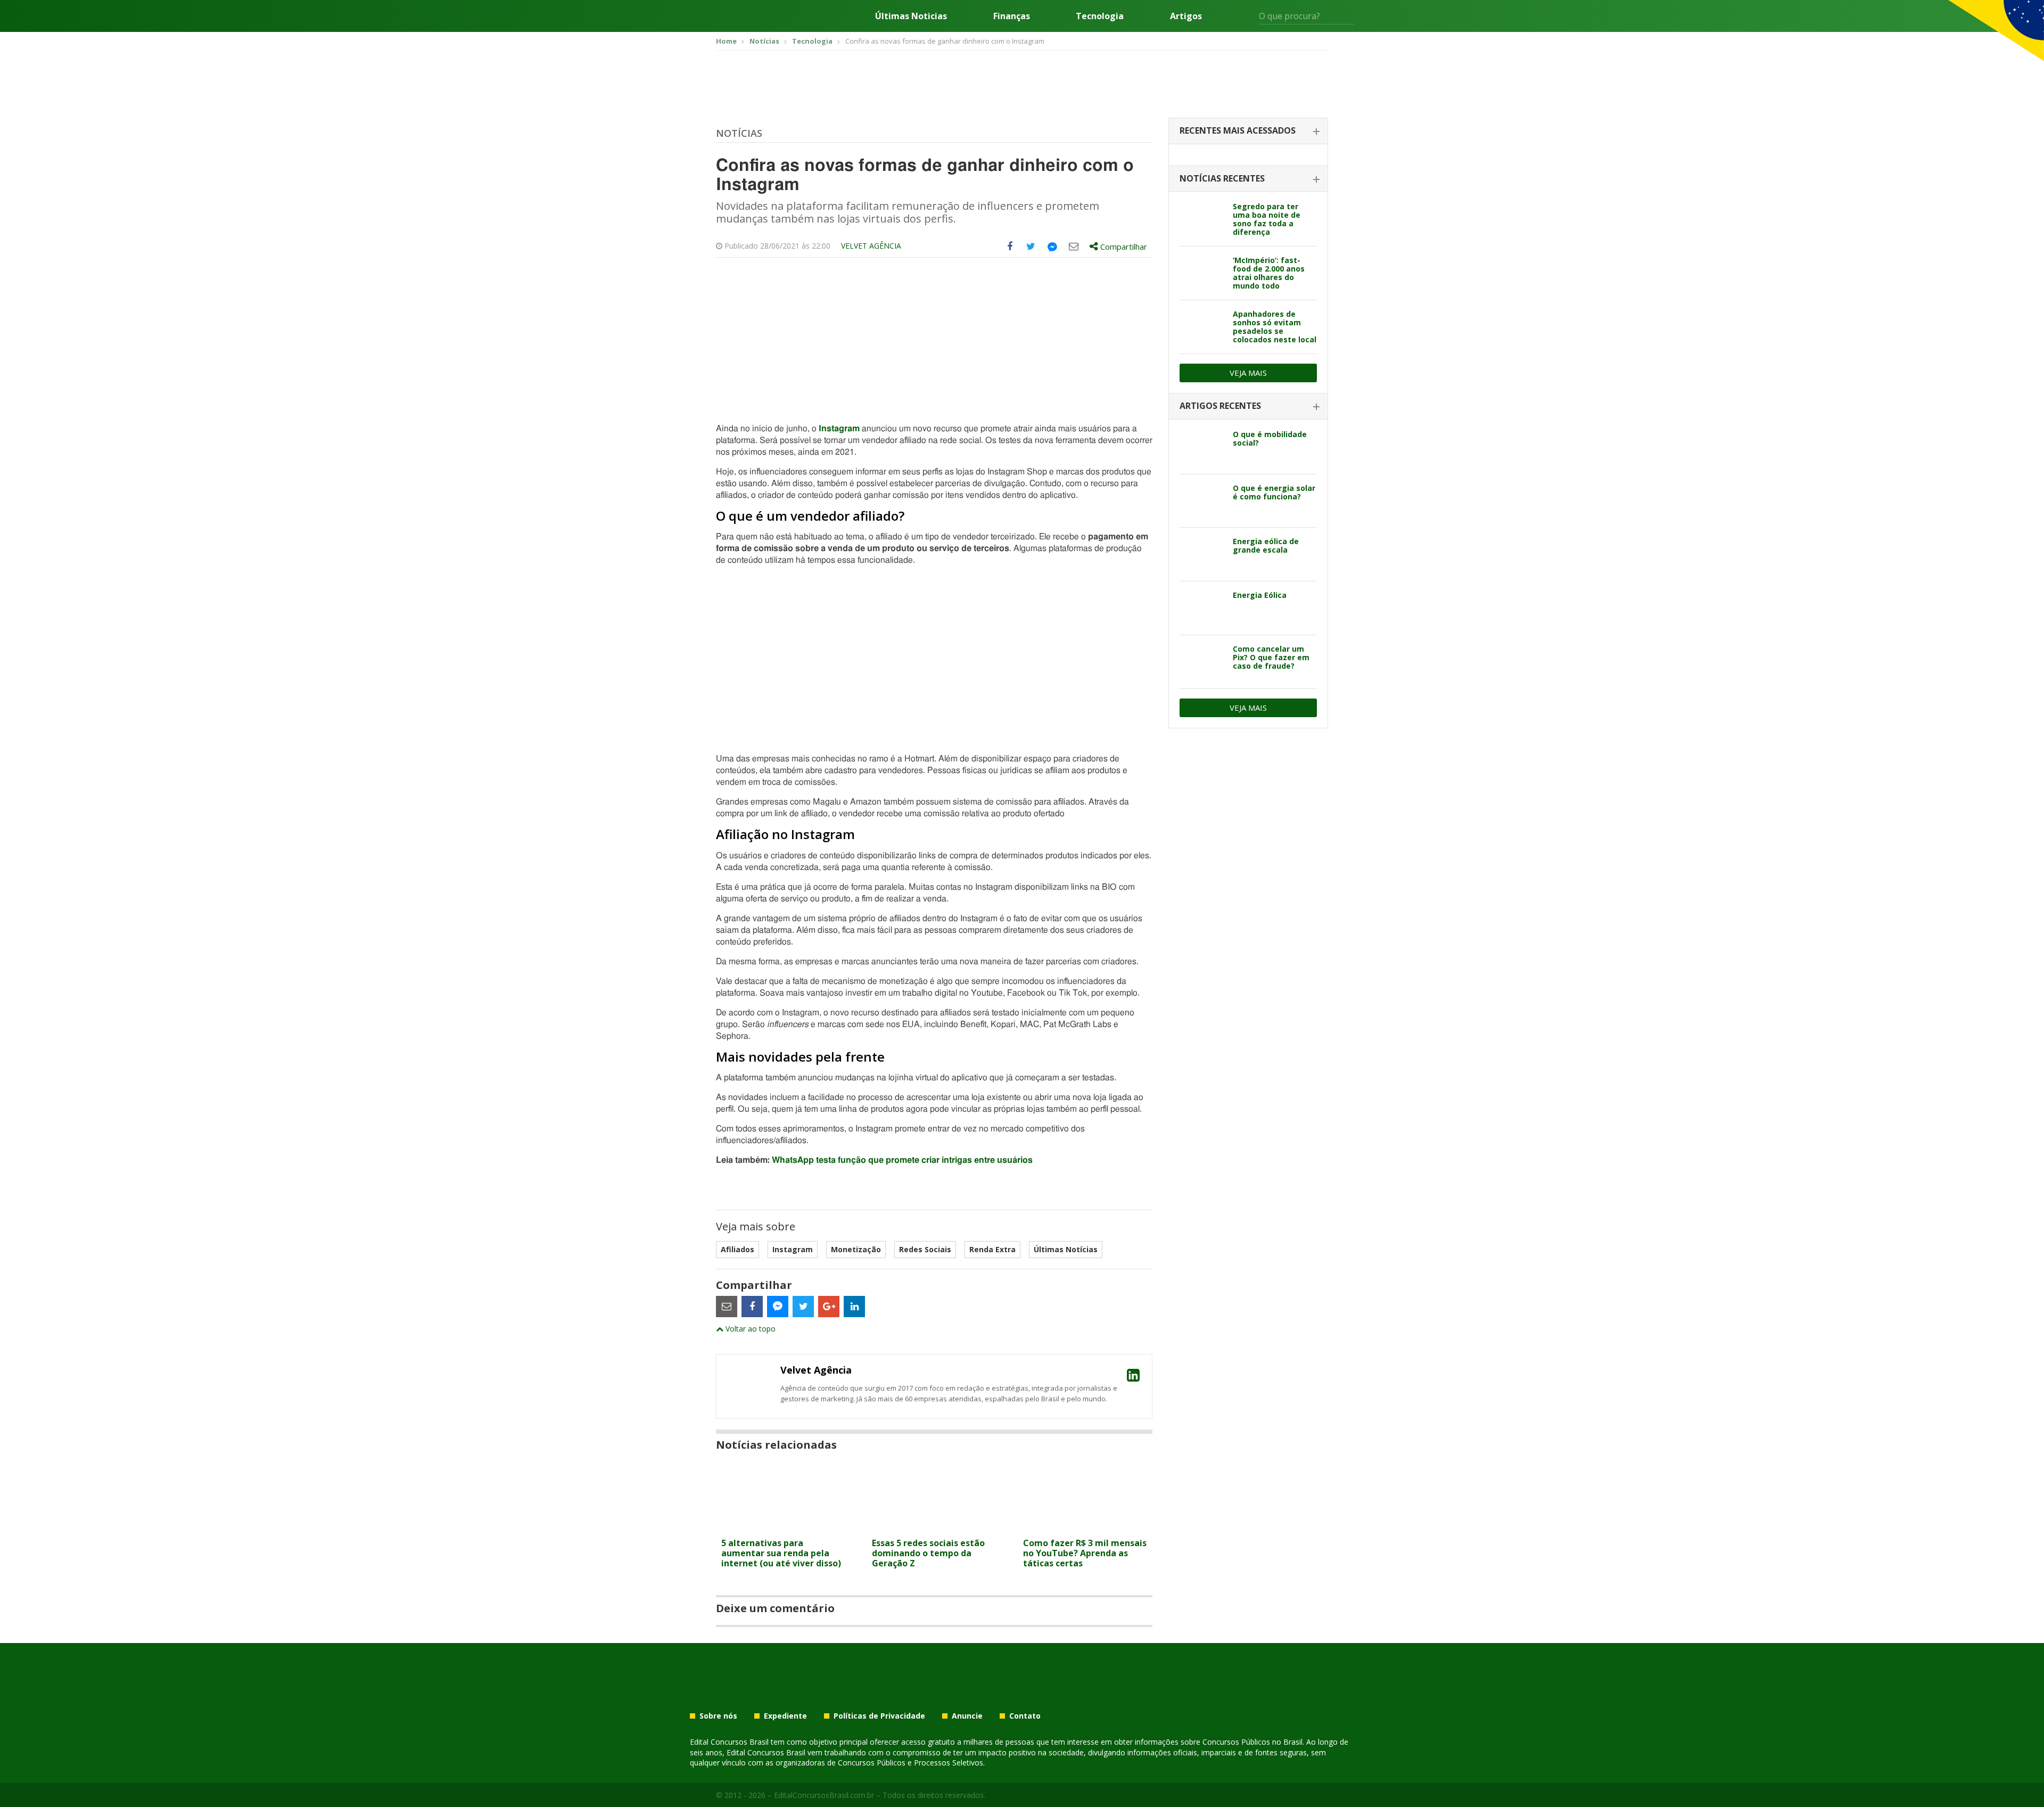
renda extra (992, 1249)
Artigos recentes (1220, 406)
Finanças (1012, 16)
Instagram (839, 429)
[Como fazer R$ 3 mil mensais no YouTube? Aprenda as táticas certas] (1085, 1526)
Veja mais (1248, 373)
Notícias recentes (1222, 178)
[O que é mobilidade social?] (1202, 447)
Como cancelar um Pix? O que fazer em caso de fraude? (1271, 657)
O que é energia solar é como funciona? (1274, 492)
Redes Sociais (925, 1249)
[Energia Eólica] (1202, 608)
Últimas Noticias (911, 16)
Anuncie (967, 1716)
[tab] (1248, 131)
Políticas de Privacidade (879, 1716)
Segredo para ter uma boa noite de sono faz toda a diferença (1267, 219)
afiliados (737, 1249)
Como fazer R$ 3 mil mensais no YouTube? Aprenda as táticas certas (1085, 1553)
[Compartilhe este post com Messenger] (1052, 247)
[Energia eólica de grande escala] (1202, 554)
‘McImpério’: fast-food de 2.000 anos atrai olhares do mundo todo (1269, 273)
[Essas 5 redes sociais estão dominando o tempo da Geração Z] (934, 1526)
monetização (856, 1249)
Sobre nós (718, 1716)
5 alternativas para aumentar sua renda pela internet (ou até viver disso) (781, 1553)
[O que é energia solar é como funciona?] (1202, 501)
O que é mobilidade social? (1270, 438)
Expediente (785, 1716)
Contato (1025, 1716)
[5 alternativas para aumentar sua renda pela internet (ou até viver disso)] (783, 1526)
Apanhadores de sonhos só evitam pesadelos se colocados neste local (1275, 327)
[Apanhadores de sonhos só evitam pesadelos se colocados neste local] (1202, 327)
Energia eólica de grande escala (1266, 545)
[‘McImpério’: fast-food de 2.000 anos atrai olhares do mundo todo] (1202, 273)
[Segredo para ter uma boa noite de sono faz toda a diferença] (1202, 219)
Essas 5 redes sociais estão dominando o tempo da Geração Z (928, 1553)
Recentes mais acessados (1238, 130)
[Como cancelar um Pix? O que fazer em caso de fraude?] (1202, 662)
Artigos (1186, 16)
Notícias (739, 133)
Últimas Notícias (1066, 1249)
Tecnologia (1100, 16)
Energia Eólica (1260, 595)
